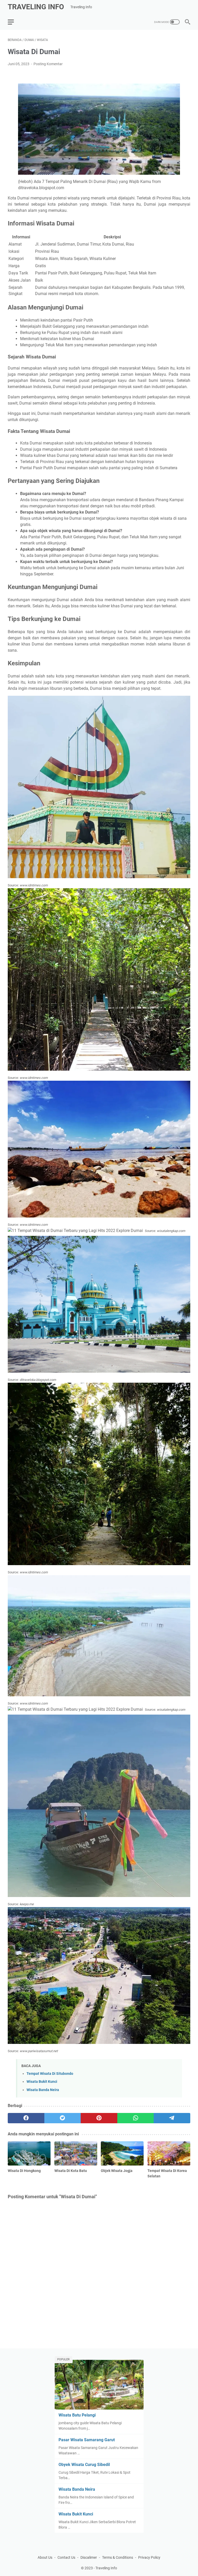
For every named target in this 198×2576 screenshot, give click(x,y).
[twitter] (63, 2118)
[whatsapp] (136, 2118)
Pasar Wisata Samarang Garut (87, 2440)
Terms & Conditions (118, 2557)
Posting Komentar (48, 64)
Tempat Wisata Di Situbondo (50, 2074)
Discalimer (89, 2557)
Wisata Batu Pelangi (77, 2415)
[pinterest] (99, 2118)
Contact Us (66, 2557)
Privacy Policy (149, 2557)
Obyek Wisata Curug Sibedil (84, 2465)
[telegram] (172, 2118)
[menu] (14, 22)
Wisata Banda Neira (43, 2090)
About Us (45, 2557)
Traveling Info (36, 7)
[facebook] (26, 2118)
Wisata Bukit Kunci (42, 2082)
